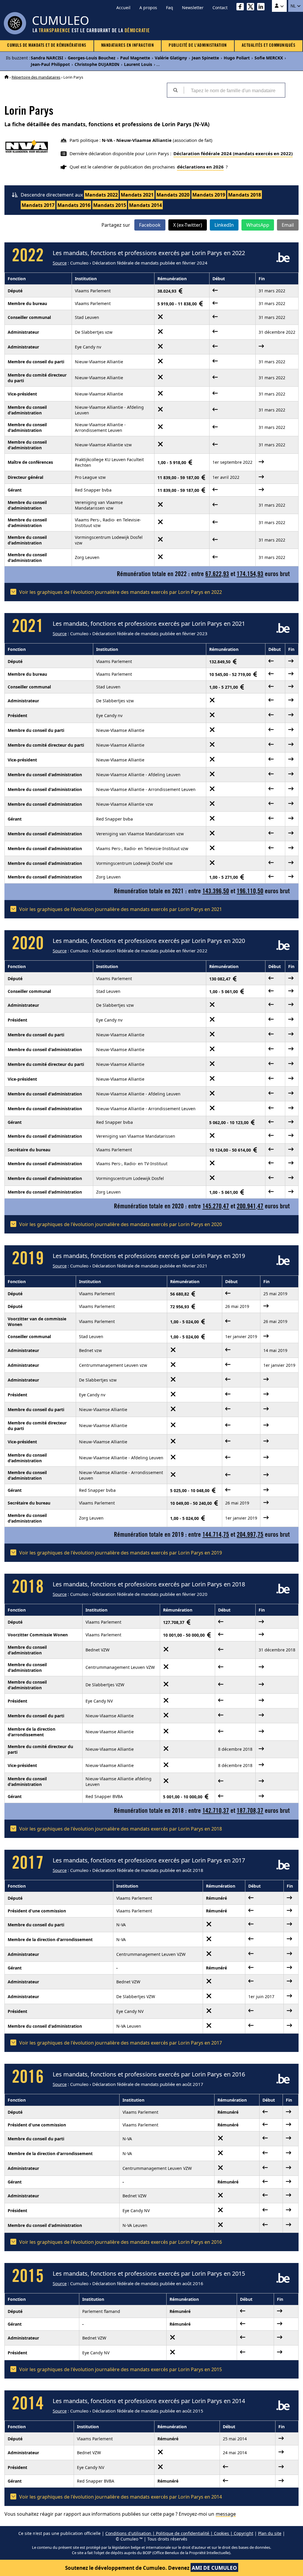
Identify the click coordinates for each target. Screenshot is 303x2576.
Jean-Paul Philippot (50, 64)
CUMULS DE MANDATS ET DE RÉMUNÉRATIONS (47, 46)
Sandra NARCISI (47, 58)
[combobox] (234, 90)
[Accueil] (7, 77)
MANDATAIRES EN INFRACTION (128, 46)
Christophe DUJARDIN (97, 64)
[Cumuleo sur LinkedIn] (262, 8)
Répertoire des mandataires (36, 77)
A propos (148, 8)
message (226, 2514)
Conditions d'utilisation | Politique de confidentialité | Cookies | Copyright (179, 2533)
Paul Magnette (135, 58)
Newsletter (193, 8)
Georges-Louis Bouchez (92, 58)
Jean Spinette (205, 58)
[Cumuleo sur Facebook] (242, 8)
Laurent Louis (138, 64)
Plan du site (270, 2533)
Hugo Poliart (237, 58)
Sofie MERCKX (269, 58)
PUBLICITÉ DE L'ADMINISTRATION (198, 46)
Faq (170, 8)
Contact (220, 8)
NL (294, 6)
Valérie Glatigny (171, 58)
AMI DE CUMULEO (214, 2568)
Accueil (123, 8)
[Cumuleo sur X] (252, 8)
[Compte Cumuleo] (279, 6)
